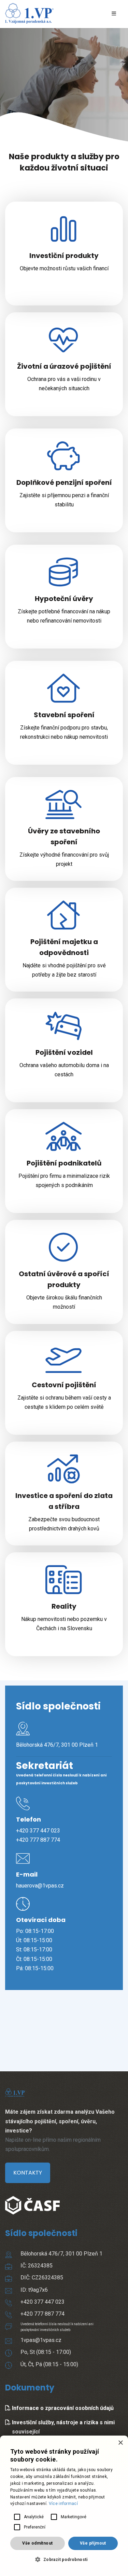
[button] (64, 2559)
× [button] (120, 2443)
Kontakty (28, 2173)
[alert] (64, 2506)
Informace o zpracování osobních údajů (62, 2408)
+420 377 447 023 (38, 1831)
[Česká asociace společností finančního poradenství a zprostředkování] (32, 2198)
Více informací (63, 2504)
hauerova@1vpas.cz (40, 1886)
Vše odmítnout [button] (37, 2543)
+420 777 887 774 (38, 1840)
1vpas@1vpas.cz (41, 2340)
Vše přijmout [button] (93, 2543)
